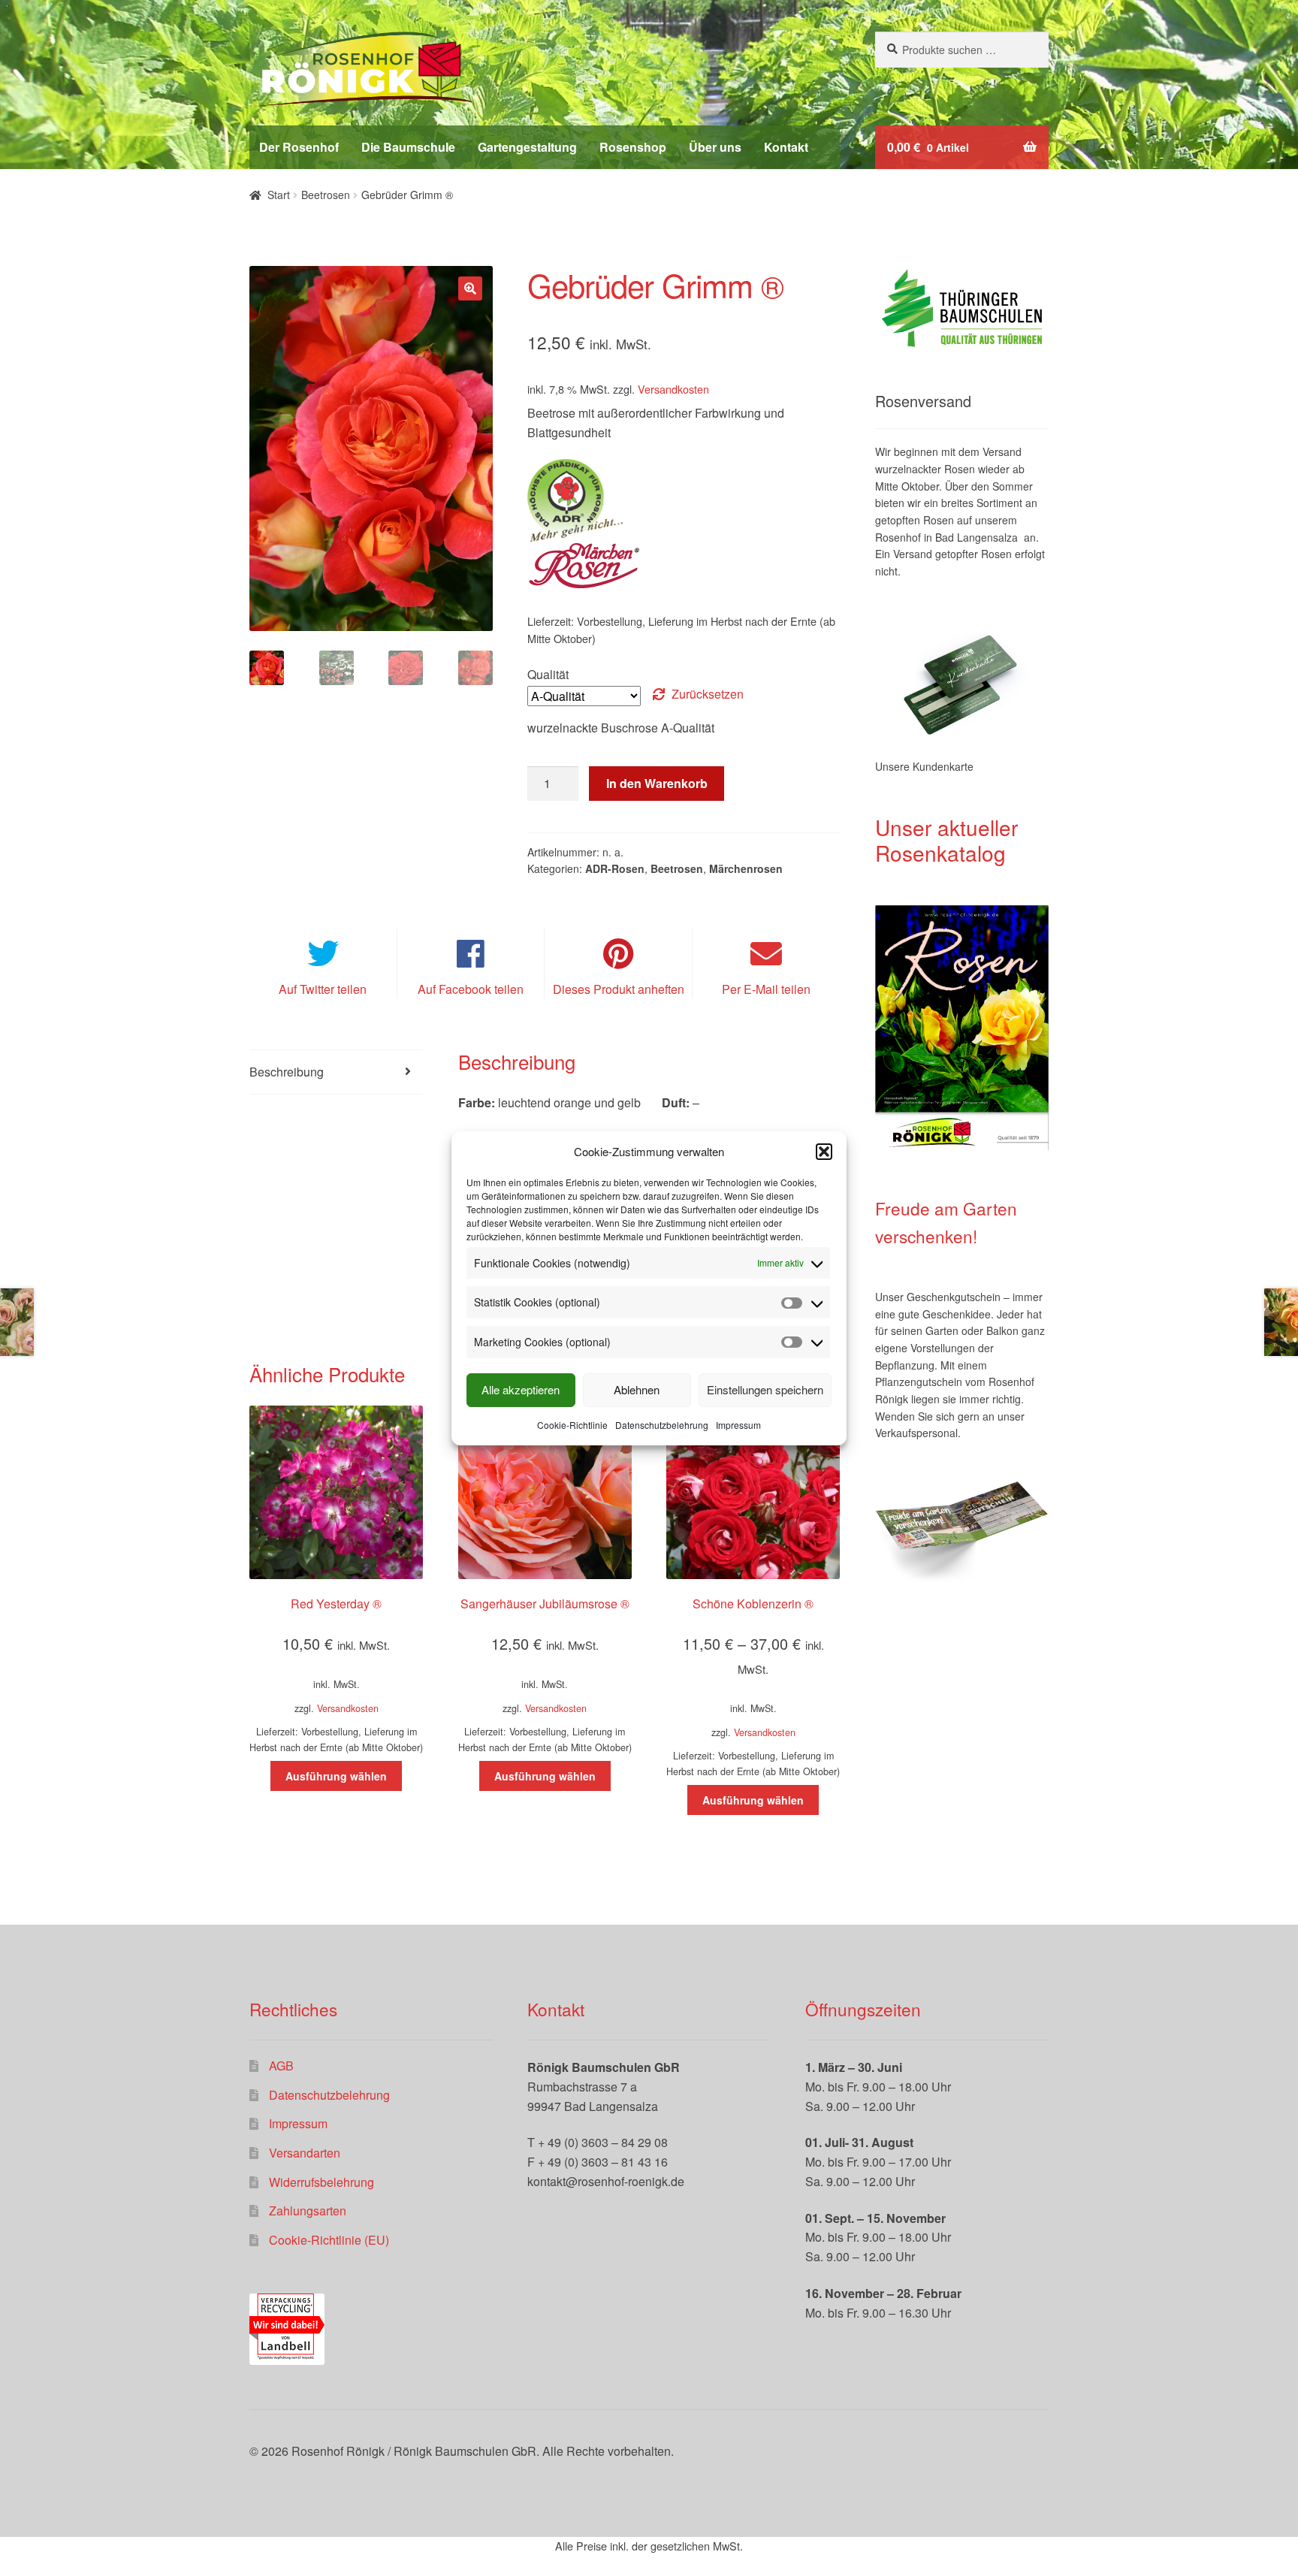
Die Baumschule (408, 147)
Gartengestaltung (527, 147)
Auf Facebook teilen (471, 989)
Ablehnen (637, 1389)
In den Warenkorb (657, 783)
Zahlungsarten (308, 2211)
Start (279, 195)
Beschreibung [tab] (287, 1072)
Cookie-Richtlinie (572, 1425)
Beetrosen (326, 195)
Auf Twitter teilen (323, 989)
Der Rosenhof (299, 147)
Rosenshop (633, 147)
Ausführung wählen (336, 1776)
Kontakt (786, 147)
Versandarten (305, 2153)
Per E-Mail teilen (766, 989)
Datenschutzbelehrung (662, 1425)
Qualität (548, 674)
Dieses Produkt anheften (619, 989)
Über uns (715, 147)
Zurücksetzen (708, 694)
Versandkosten (673, 389)
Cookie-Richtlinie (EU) (329, 2240)
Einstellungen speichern (765, 1389)
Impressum (738, 1425)
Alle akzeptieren (521, 1389)
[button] (824, 1152)
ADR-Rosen (615, 868)
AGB (281, 2066)
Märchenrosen (746, 868)
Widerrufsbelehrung (321, 2182)
